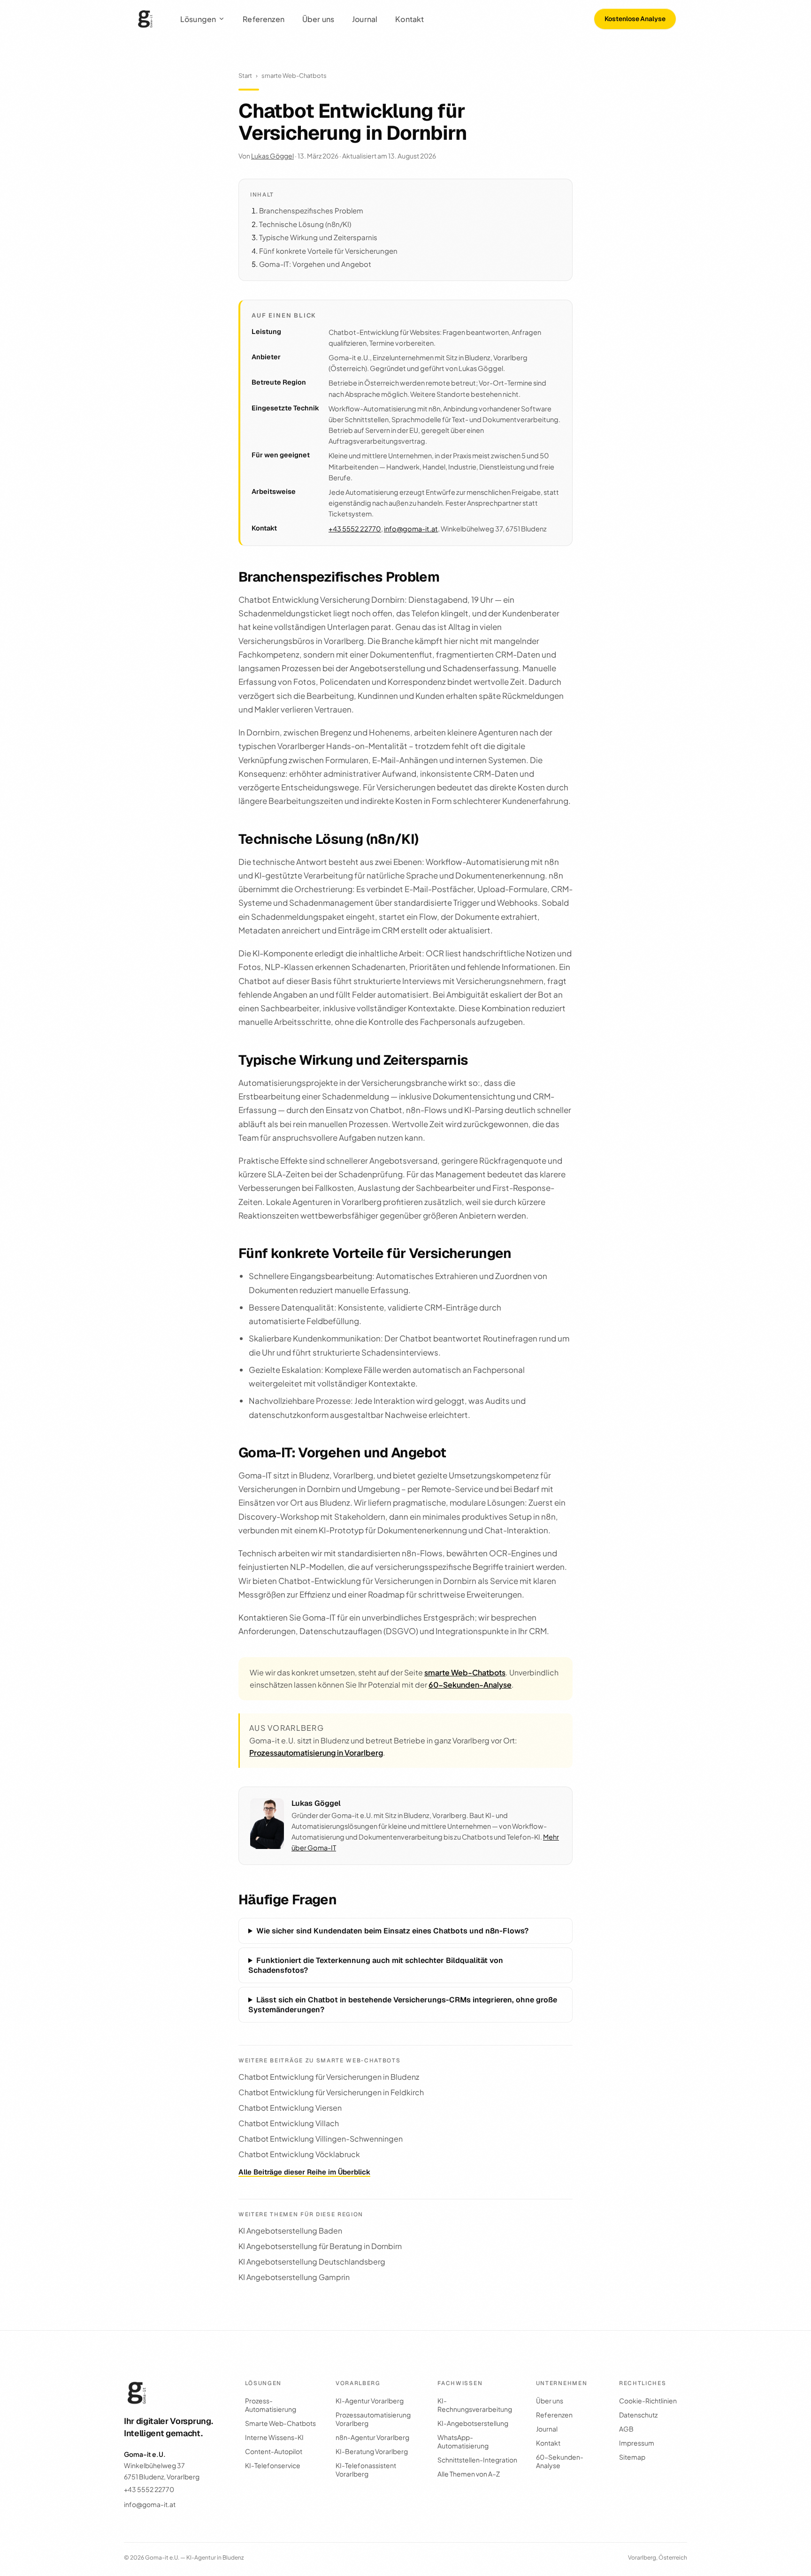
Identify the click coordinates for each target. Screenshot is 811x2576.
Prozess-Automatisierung (271, 2405)
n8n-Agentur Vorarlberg (372, 2437)
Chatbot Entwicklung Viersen (290, 2108)
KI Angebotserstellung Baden (290, 2231)
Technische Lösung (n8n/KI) (305, 224)
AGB (626, 2429)
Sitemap (632, 2457)
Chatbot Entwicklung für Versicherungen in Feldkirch (331, 2092)
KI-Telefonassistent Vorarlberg (366, 2470)
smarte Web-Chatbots (294, 76)
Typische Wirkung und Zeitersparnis (318, 237)
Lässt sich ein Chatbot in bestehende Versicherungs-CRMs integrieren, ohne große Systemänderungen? (403, 2005)
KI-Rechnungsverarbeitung (475, 2405)
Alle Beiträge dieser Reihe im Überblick (304, 2172)
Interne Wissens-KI (274, 2437)
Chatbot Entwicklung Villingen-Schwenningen (321, 2139)
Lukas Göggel (272, 156)
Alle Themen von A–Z (469, 2474)
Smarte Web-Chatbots (280, 2423)
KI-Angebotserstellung (473, 2423)
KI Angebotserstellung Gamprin (294, 2277)
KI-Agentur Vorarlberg (370, 2401)
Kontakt (409, 19)
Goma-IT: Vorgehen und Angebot (315, 264)
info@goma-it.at (411, 529)
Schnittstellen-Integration (477, 2460)
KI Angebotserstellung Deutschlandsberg (312, 2262)
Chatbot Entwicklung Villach (289, 2123)
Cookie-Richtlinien (648, 2401)
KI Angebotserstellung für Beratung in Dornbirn (320, 2246)
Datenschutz (638, 2415)
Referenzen (264, 19)
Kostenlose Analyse (635, 19)
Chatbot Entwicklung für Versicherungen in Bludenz (329, 2077)
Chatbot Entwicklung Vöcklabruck (299, 2154)
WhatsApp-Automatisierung (463, 2441)
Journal (365, 19)
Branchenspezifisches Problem (311, 210)
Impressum (637, 2443)
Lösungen (198, 19)
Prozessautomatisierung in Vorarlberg (316, 1753)
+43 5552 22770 (355, 529)
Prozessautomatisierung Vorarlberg (373, 2419)
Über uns (318, 19)
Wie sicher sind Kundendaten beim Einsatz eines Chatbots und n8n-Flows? (392, 1931)
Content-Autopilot (274, 2451)
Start (245, 76)
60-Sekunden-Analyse (470, 1685)
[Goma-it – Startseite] (145, 19)
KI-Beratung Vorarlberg (372, 2451)
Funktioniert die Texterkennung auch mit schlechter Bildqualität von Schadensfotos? (376, 1965)
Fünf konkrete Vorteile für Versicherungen (328, 251)
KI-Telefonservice (273, 2465)
